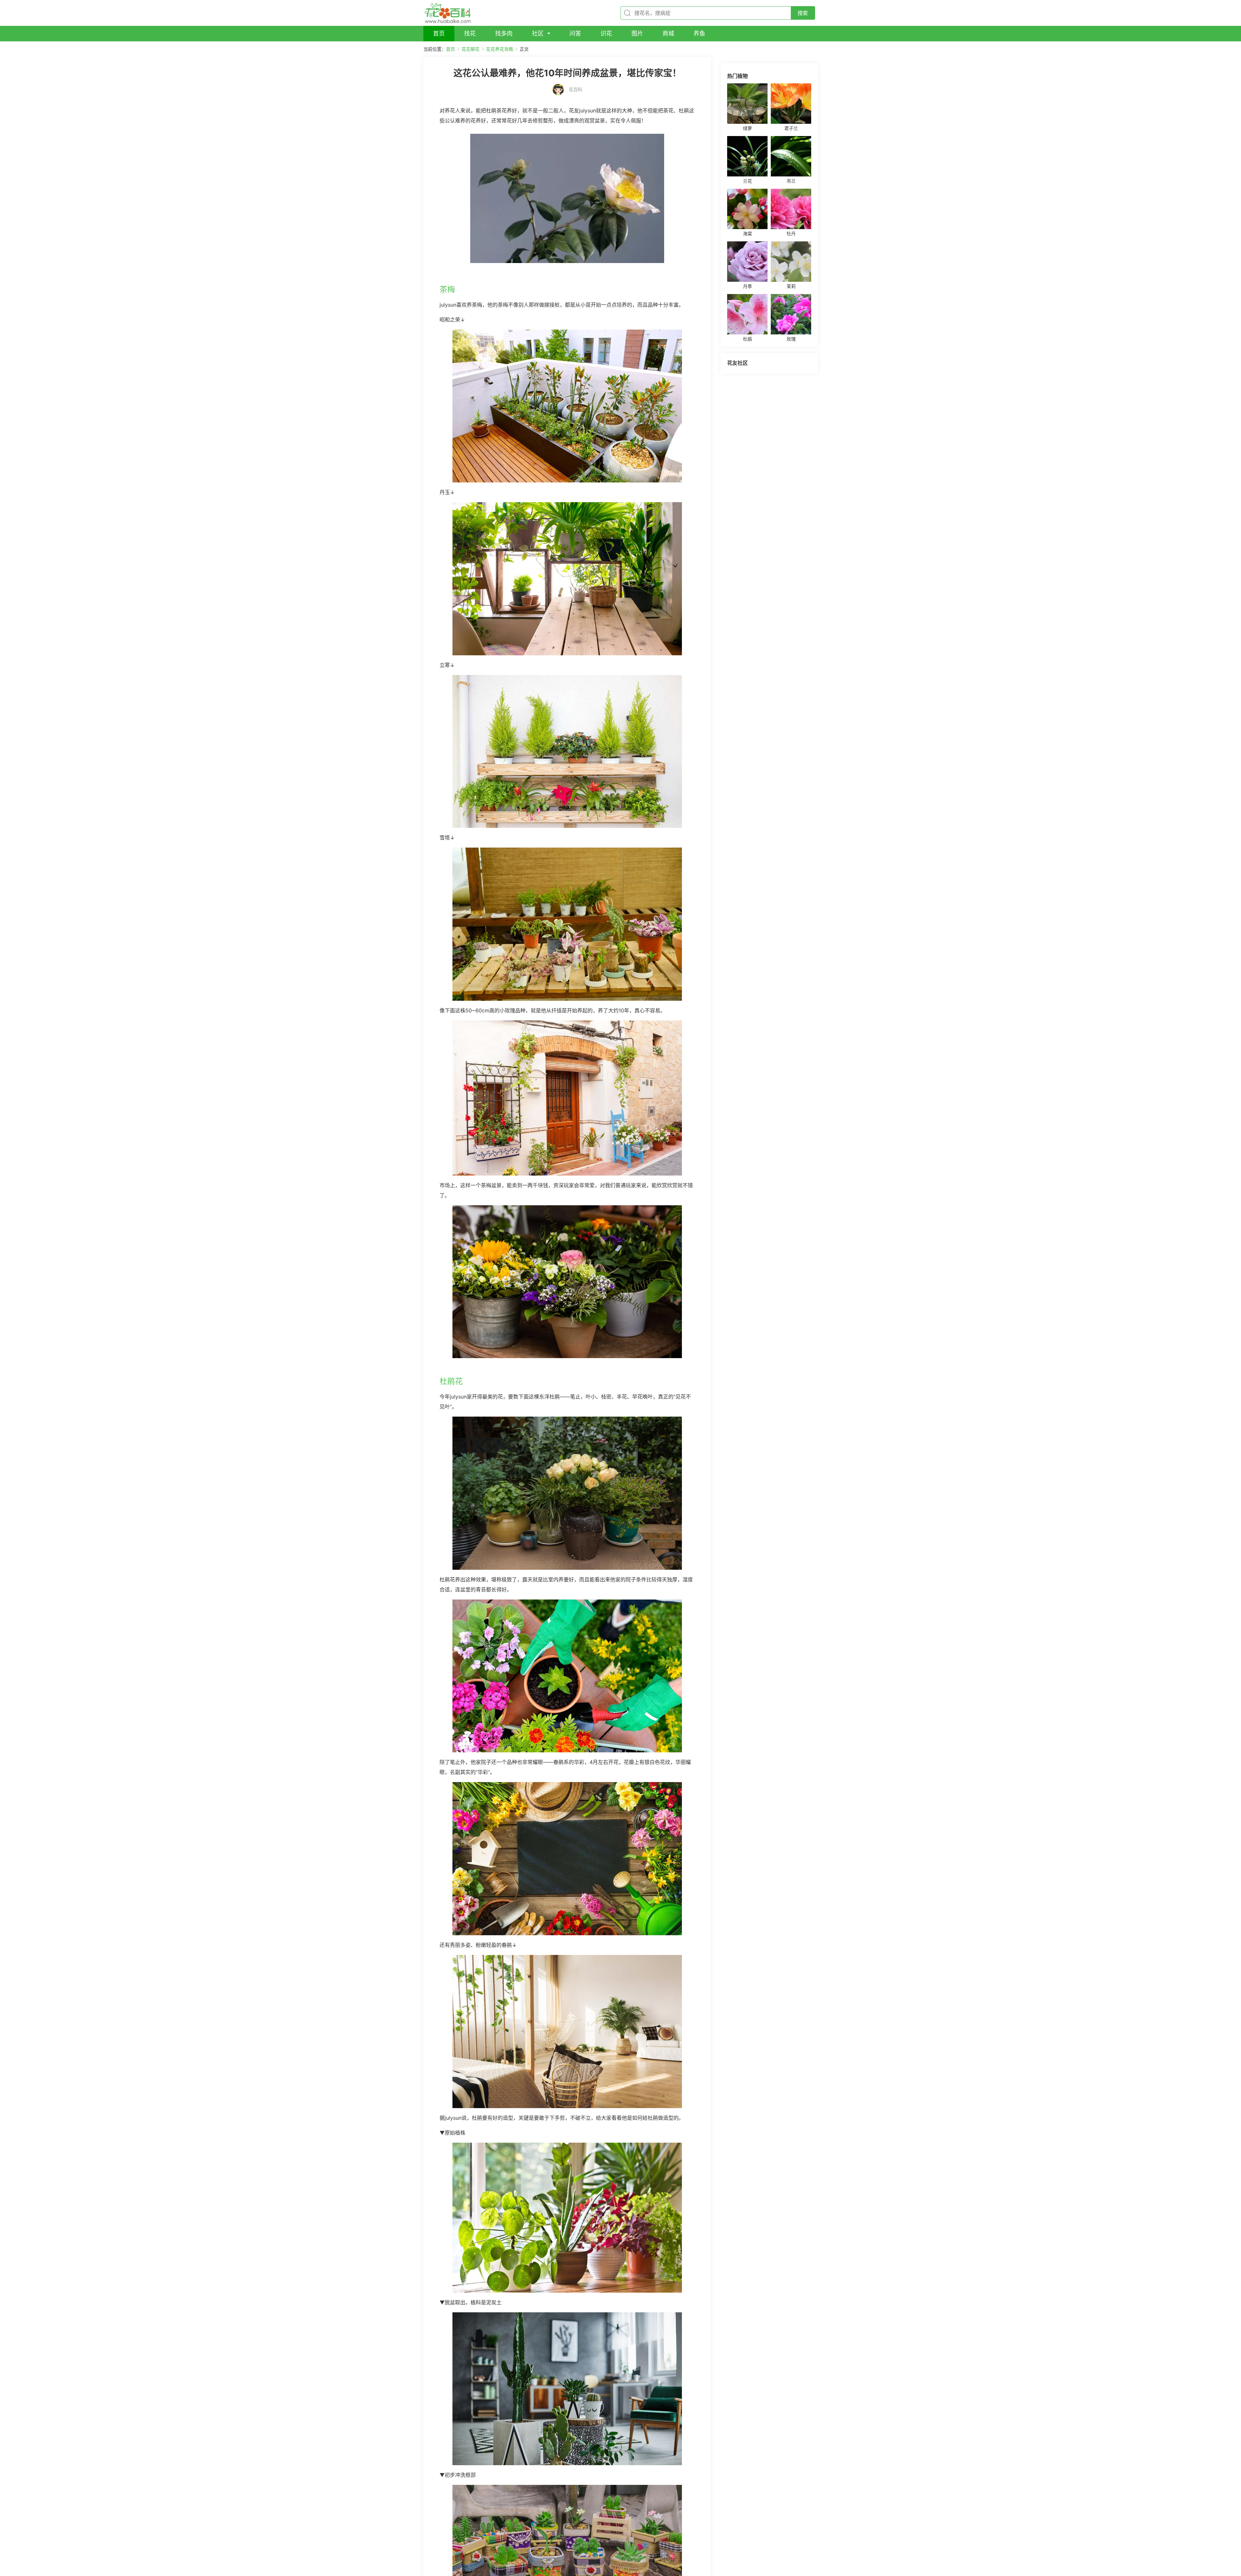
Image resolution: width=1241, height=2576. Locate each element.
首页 (451, 49)
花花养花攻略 (500, 49)
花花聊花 (471, 49)
